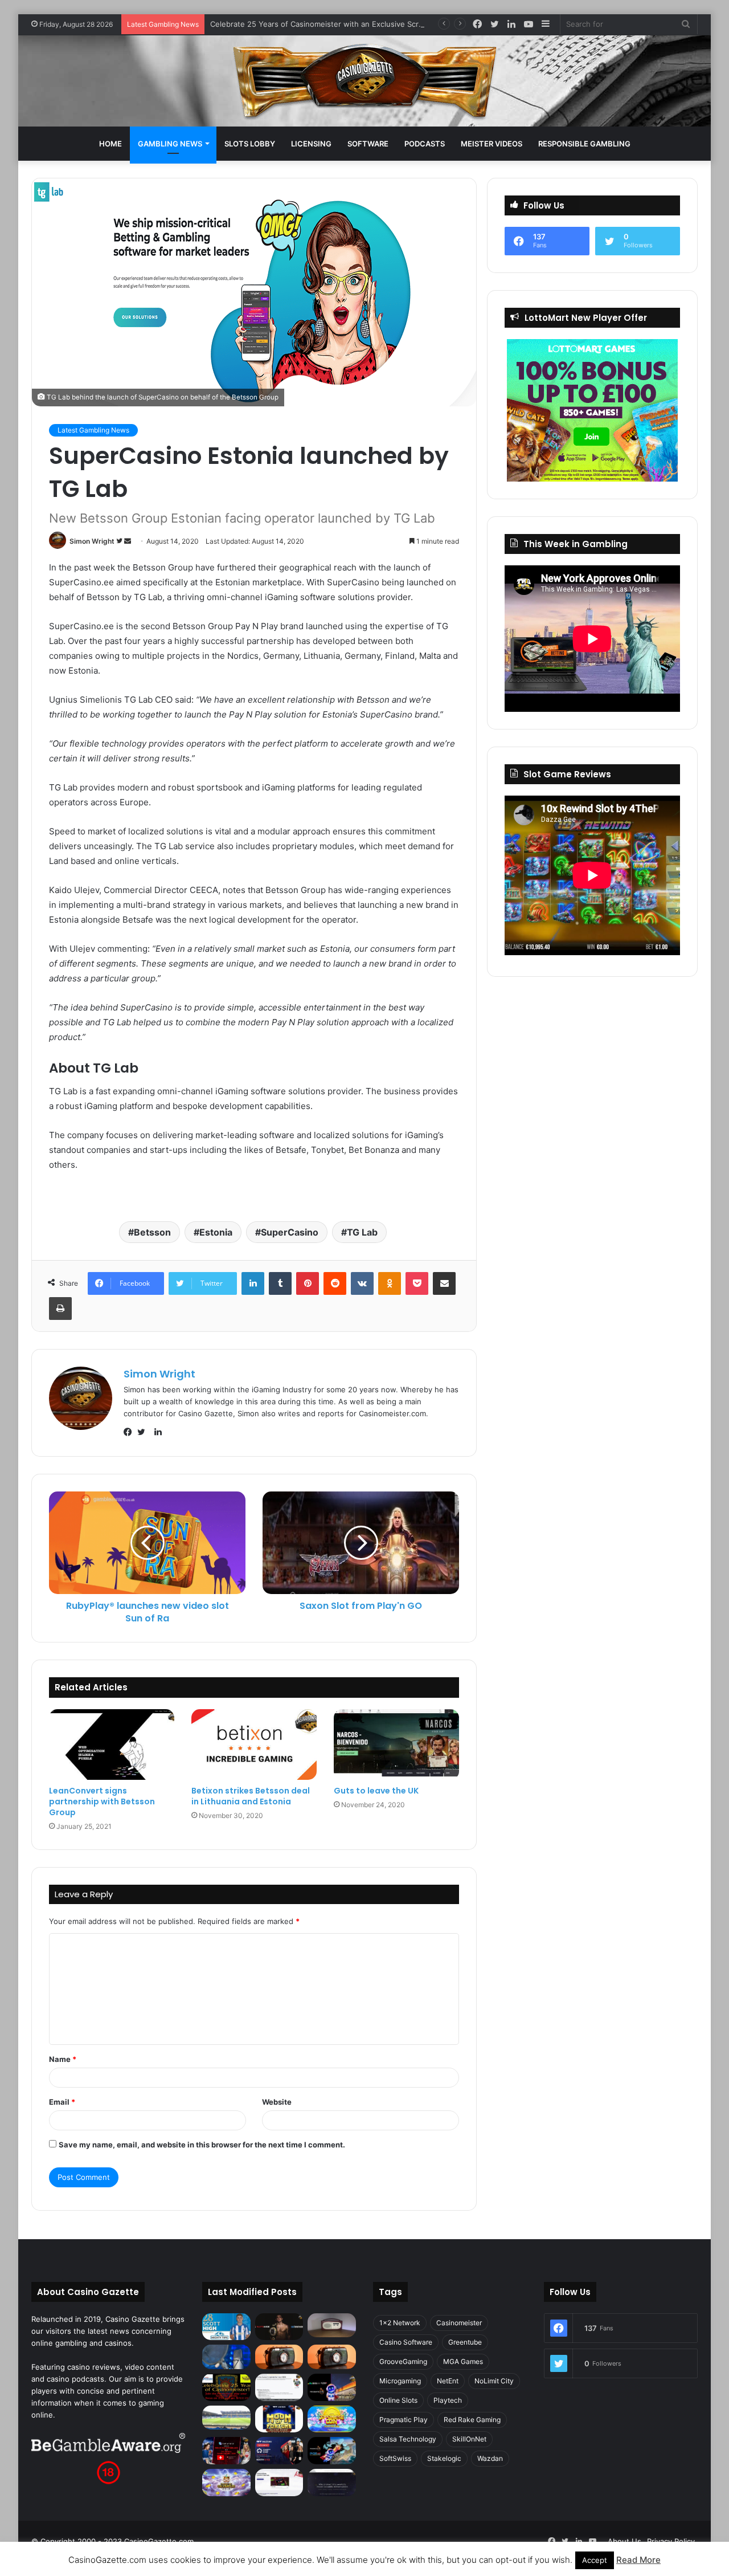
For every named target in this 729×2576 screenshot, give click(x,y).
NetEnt (448, 2381)
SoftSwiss (395, 2458)
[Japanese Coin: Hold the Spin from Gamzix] (332, 2419)
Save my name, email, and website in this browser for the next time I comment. (202, 2145)
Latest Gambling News (93, 430)
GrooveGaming (403, 2361)
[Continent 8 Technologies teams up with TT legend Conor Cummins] (332, 2483)
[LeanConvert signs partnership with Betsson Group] (112, 1744)
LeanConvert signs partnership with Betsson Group (102, 1801)
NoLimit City (494, 2381)
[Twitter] (144, 1432)
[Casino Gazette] (365, 81)
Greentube (465, 2342)
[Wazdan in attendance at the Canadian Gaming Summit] (279, 2451)
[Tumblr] (280, 1283)
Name (63, 2059)
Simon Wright (92, 541)
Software (368, 144)
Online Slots (398, 2400)
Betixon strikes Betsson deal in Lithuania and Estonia (251, 1796)
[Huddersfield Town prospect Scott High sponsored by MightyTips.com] (226, 2327)
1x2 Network (400, 2323)
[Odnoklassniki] (390, 1283)
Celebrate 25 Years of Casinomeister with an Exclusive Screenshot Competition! (353, 24)
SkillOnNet (469, 2439)
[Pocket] (417, 1283)
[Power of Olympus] (226, 2483)
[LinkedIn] (253, 1283)
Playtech (448, 2400)
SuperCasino (290, 1232)
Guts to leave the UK (376, 1791)
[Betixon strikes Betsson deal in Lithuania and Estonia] (254, 1744)
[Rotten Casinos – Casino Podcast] (332, 2325)
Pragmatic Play (404, 2420)
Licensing (311, 144)
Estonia (216, 1232)
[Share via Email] (444, 1283)
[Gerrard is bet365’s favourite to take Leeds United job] (226, 2418)
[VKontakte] (362, 1283)
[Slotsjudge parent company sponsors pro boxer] (279, 2327)
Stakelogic (444, 2458)
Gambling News (170, 144)
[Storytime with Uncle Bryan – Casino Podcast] (226, 2357)
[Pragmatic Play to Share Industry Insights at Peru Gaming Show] (332, 2451)
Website (277, 2102)
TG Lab (362, 1232)
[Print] (60, 1309)
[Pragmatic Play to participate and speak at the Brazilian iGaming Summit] (332, 2387)
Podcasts (425, 144)
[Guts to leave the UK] (396, 1744)
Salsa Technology (408, 2439)
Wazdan (490, 2458)
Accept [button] (595, 2560)
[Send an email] (128, 541)
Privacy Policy (671, 2541)
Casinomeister (459, 2323)
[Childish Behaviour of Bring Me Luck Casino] (332, 2357)
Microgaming (400, 2381)
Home (110, 144)
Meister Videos (492, 144)
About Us (624, 2541)
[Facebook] (130, 1432)
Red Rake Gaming (472, 2420)
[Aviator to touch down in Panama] (279, 2483)
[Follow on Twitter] (120, 541)
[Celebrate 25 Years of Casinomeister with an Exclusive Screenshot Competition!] (226, 2387)
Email (62, 2102)
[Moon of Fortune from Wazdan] (279, 2419)
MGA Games (463, 2361)
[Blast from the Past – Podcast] (279, 2357)
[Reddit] (335, 1283)
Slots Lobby (250, 144)
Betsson (152, 1232)
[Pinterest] (308, 1283)
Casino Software (406, 2342)
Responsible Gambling (584, 144)
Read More (638, 2560)
